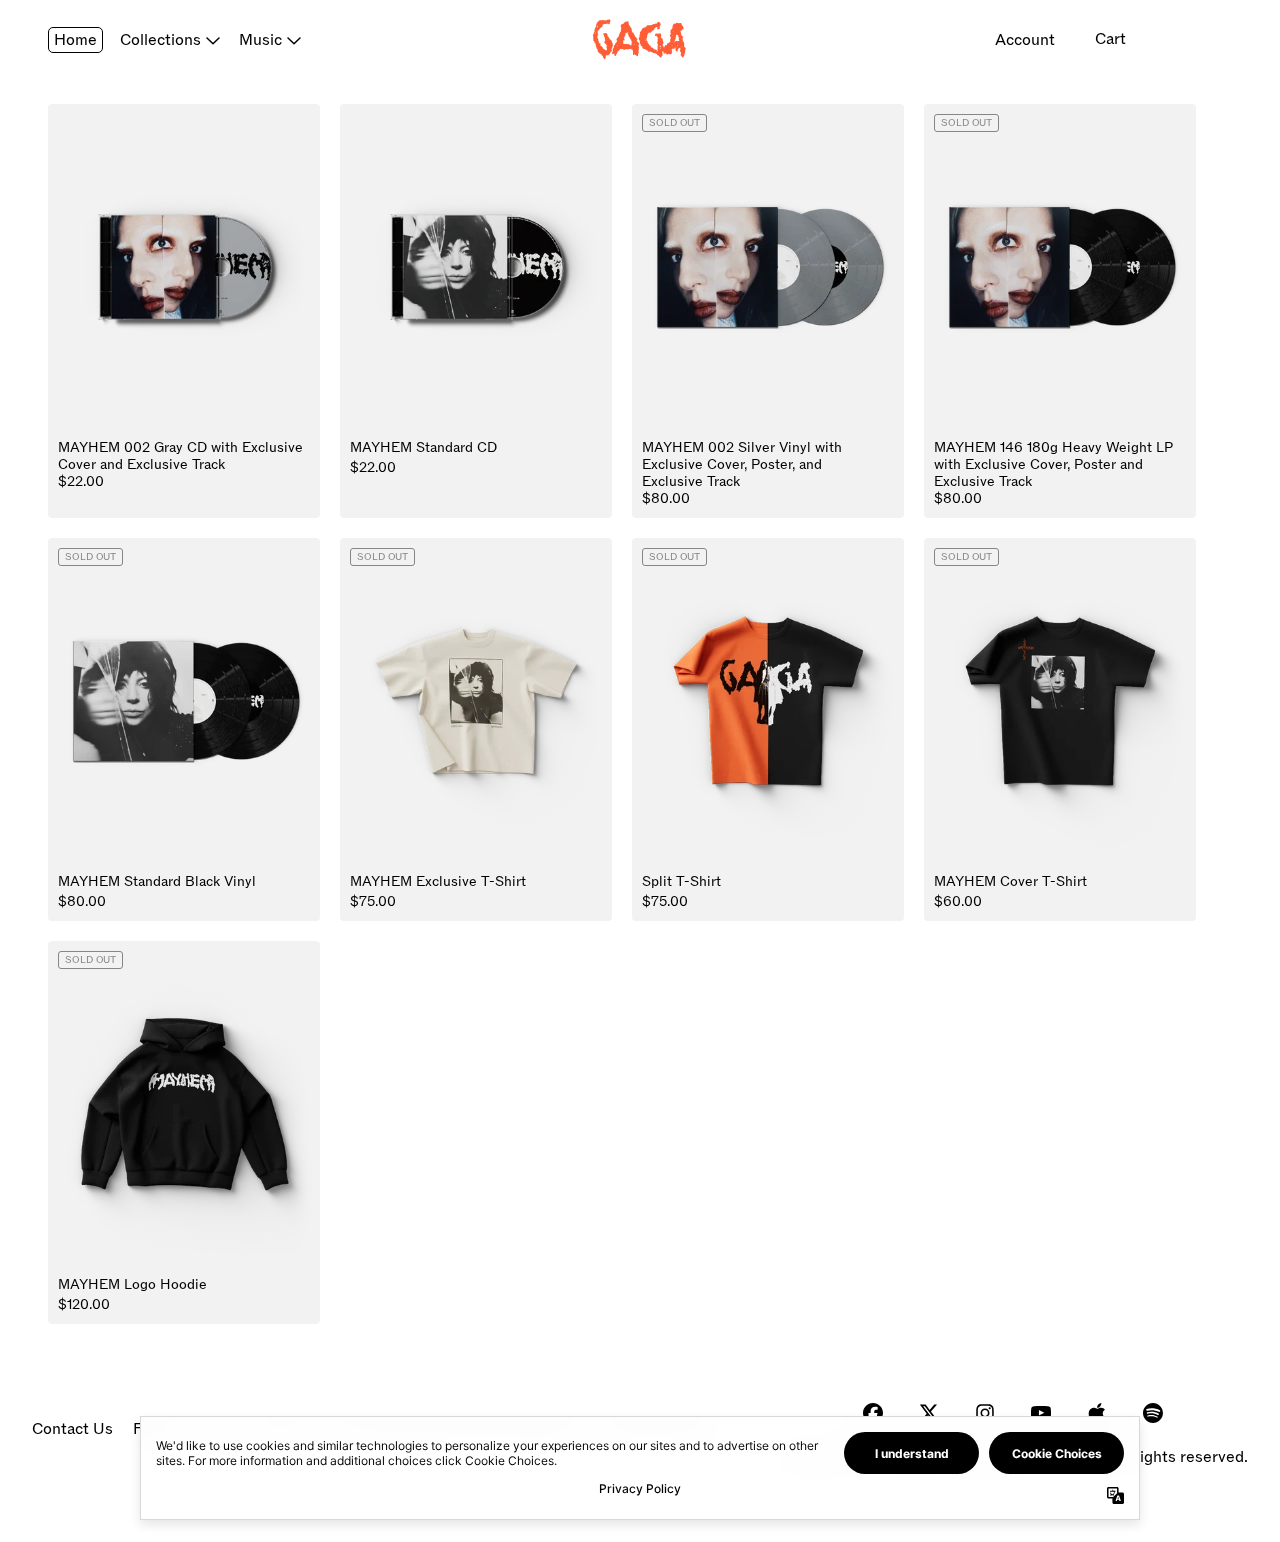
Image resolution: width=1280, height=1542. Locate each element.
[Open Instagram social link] (985, 1413)
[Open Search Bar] (1182, 40)
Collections (160, 40)
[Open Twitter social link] (929, 1413)
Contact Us (72, 1429)
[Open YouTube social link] (1041, 1413)
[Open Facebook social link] (873, 1413)
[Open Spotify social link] (1153, 1413)
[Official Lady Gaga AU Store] (640, 39)
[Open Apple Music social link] (1097, 1413)
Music (260, 40)
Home (75, 40)
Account (1025, 40)
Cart (1110, 39)
